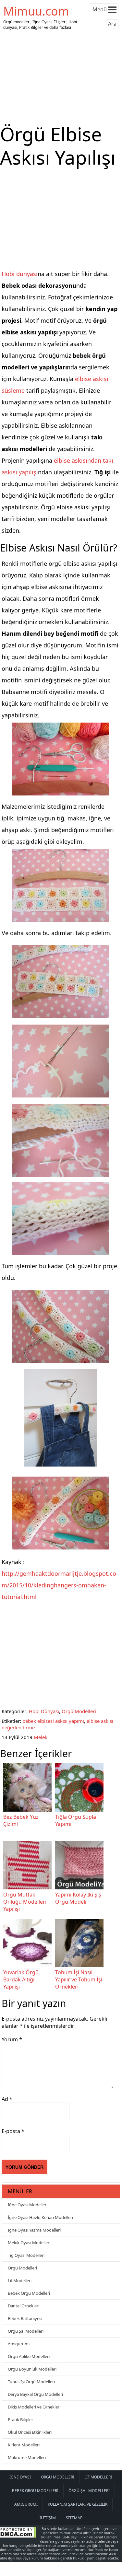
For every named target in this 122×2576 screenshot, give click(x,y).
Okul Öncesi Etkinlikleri (30, 2432)
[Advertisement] (61, 77)
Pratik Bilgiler (20, 2419)
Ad (7, 2099)
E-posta (13, 2131)
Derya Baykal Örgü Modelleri (35, 2394)
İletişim (48, 2518)
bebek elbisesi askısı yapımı (53, 1721)
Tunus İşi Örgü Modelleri (31, 2382)
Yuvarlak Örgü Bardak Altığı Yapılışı (21, 1979)
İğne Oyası (20, 2477)
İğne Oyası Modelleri (28, 2205)
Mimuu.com (36, 11)
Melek (41, 1737)
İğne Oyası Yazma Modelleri (34, 2230)
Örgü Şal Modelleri (26, 2331)
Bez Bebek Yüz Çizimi (21, 1820)
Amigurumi (19, 2344)
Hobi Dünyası (44, 1711)
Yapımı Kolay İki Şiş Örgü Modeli (78, 1898)
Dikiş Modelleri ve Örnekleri (34, 2407)
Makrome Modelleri (27, 2457)
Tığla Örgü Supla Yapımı (76, 1820)
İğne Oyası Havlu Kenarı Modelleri (40, 2217)
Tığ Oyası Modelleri (26, 2255)
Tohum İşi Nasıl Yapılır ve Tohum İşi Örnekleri (79, 1979)
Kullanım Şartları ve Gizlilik (78, 2504)
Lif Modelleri (20, 2280)
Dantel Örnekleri (24, 2306)
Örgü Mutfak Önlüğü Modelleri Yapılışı (25, 1902)
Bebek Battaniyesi (25, 2318)
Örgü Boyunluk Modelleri (32, 2369)
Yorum (12, 2039)
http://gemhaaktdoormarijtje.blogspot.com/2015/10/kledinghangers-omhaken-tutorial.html (59, 1585)
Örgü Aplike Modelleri (29, 2356)
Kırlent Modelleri (24, 2445)
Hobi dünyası (20, 274)
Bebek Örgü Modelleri (29, 2293)
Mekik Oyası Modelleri (29, 2243)
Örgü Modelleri (79, 1711)
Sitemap (74, 2518)
